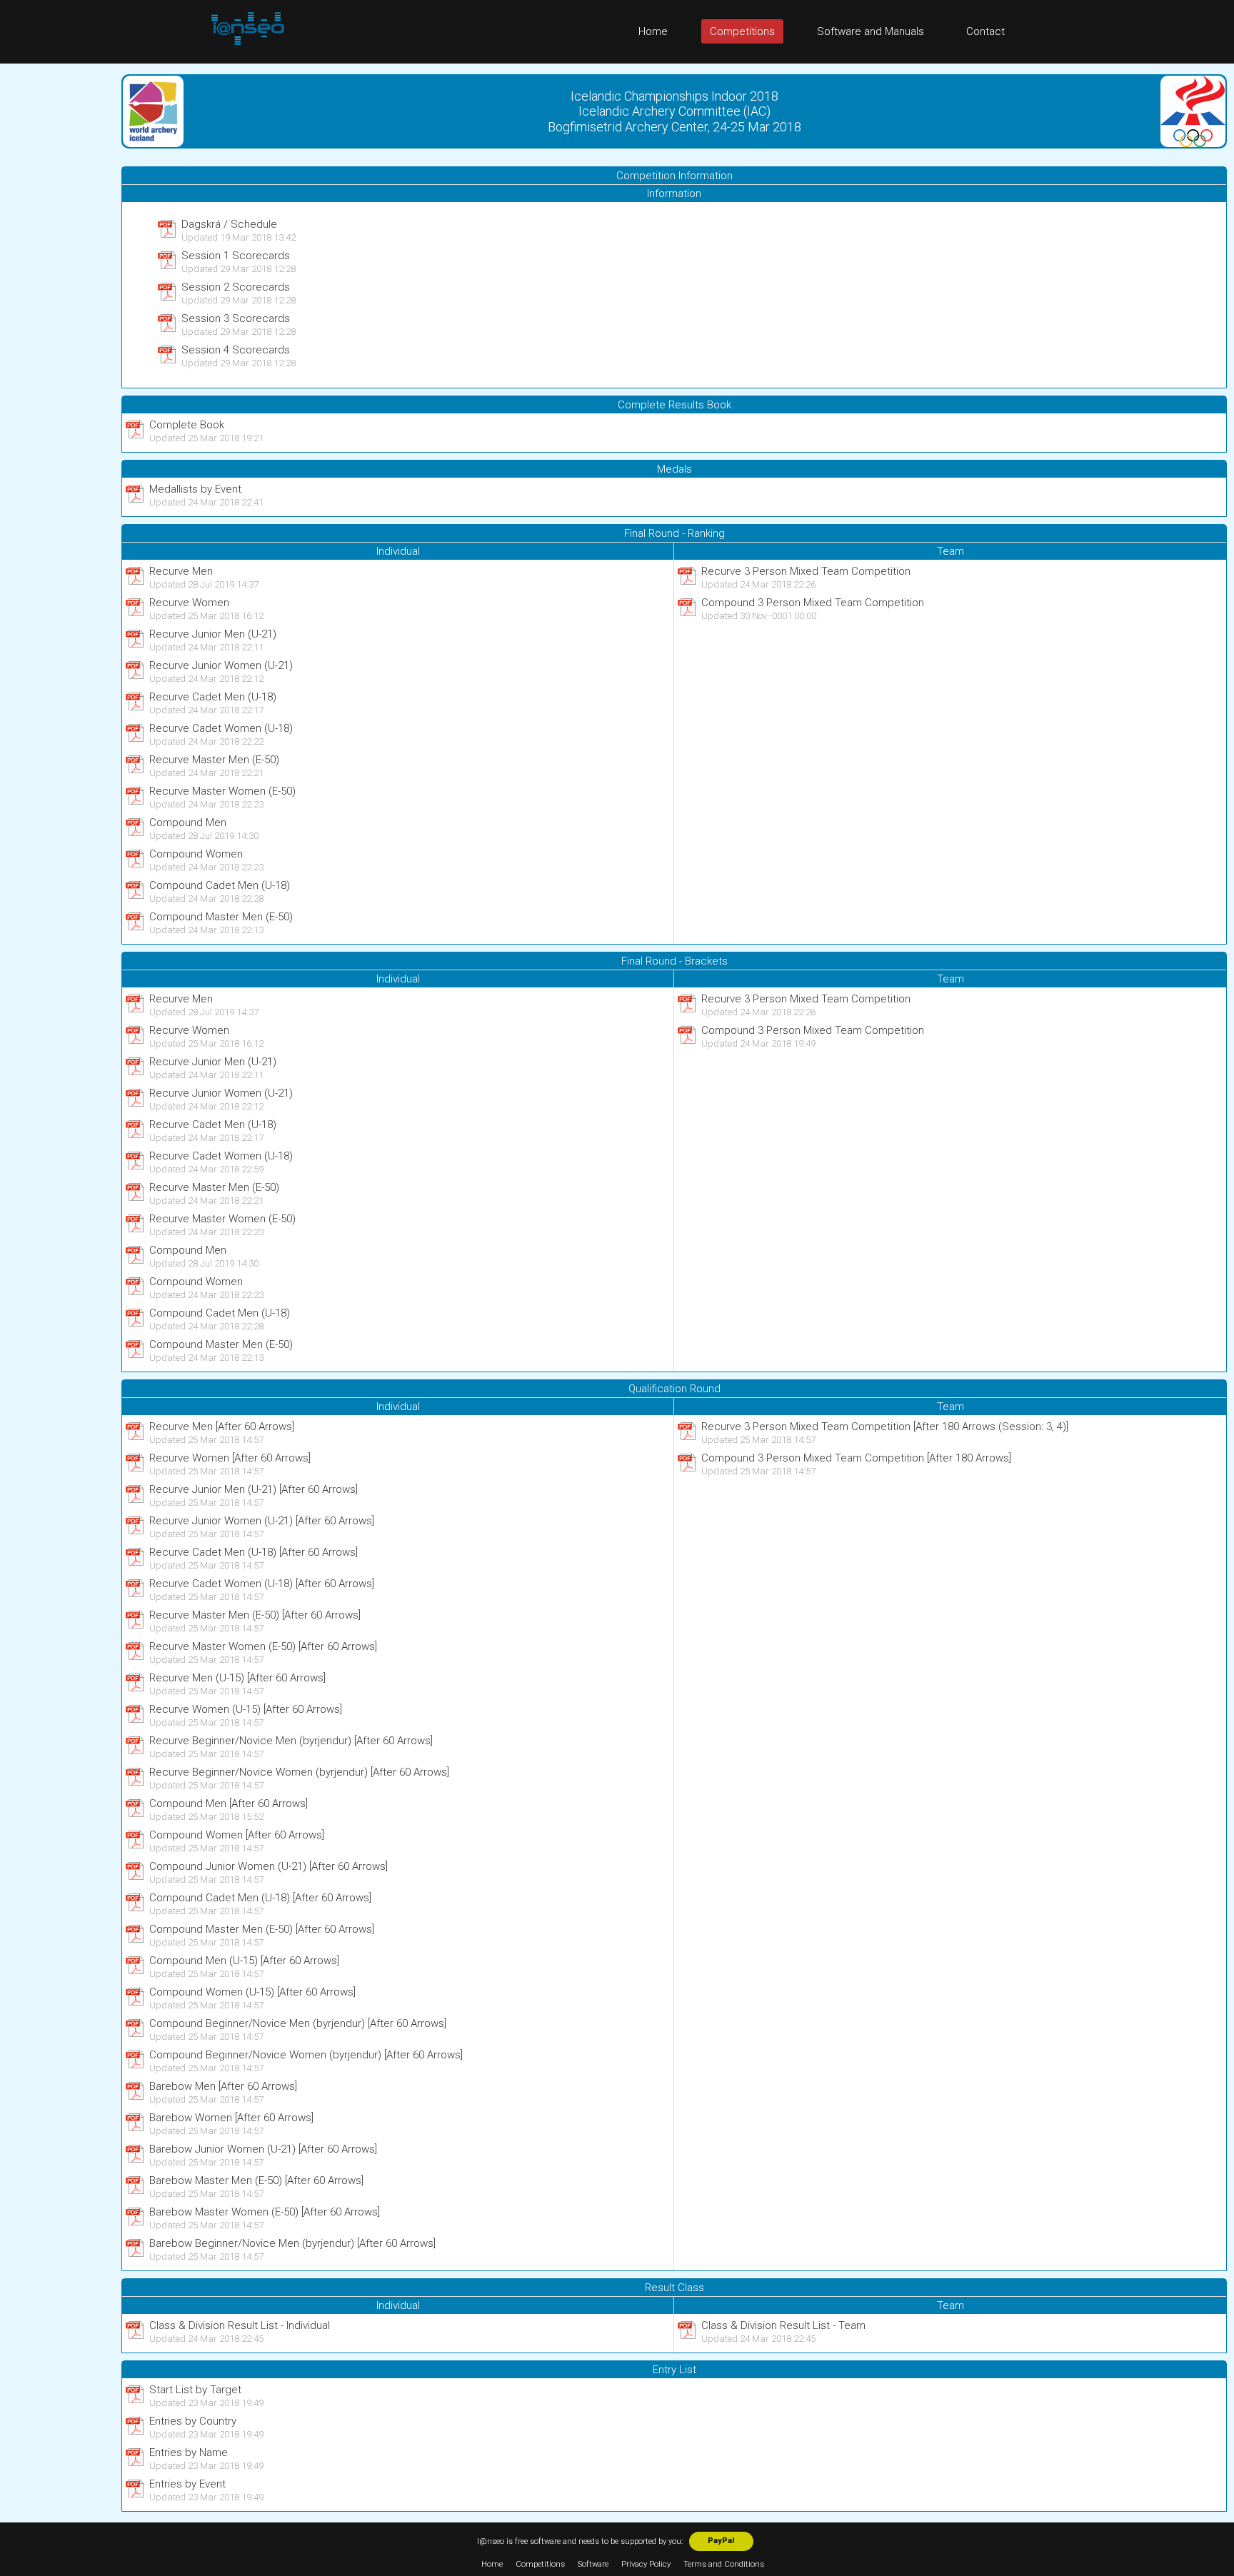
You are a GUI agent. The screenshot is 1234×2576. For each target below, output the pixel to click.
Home (653, 31)
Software (593, 2564)
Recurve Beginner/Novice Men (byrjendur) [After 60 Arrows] (291, 1741)
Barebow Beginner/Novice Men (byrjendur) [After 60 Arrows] (292, 2243)
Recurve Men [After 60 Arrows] (222, 1427)
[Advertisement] (57, 278)
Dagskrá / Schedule (229, 224)
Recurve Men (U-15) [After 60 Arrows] (237, 1678)
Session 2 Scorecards (236, 287)
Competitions (742, 31)
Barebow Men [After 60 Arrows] (223, 2086)
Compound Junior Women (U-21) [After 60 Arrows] (269, 1866)
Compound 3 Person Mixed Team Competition (813, 603)
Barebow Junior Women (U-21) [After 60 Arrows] (263, 2149)
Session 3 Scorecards (236, 318)
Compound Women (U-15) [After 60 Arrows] (252, 1992)
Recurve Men (181, 571)
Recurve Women (189, 603)
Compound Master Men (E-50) (221, 917)
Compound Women (196, 854)
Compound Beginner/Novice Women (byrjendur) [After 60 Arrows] (306, 2055)
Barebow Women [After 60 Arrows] (231, 2118)
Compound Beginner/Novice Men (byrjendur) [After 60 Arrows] (298, 2023)
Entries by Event (187, 2484)
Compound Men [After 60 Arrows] (229, 1803)
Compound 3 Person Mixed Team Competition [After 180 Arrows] (856, 1458)
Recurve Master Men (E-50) (214, 760)
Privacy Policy (646, 2564)
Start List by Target (195, 2390)
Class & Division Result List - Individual (240, 2325)
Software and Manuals (871, 31)
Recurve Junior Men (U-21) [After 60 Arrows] (254, 1489)
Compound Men (188, 822)
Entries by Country (193, 2421)
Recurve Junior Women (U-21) (221, 665)
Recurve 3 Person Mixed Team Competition (806, 571)
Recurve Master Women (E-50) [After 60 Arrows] (263, 1646)
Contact (985, 31)
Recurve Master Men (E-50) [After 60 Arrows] (255, 1615)
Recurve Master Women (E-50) (222, 791)
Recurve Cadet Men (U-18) (213, 697)
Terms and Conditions (724, 2564)
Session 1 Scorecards (236, 256)
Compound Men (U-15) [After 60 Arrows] (244, 1961)
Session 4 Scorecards (236, 350)
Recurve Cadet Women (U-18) (221, 728)
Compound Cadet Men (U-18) (220, 885)
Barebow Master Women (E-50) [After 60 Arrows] (265, 2212)
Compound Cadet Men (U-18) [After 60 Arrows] (260, 1898)
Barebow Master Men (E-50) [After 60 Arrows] (256, 2180)
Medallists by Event (195, 489)
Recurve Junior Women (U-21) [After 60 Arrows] (262, 1521)
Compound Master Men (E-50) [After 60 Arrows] (262, 1929)
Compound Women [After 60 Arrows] (237, 1835)
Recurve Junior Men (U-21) (213, 634)
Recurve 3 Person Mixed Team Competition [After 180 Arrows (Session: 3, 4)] (885, 1427)
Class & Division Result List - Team (783, 2325)
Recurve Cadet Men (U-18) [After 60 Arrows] (254, 1552)
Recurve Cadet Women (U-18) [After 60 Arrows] (262, 1584)
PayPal (721, 2541)
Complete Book (187, 425)
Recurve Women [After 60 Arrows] (230, 1458)
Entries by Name (189, 2452)
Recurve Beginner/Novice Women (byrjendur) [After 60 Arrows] (299, 1772)
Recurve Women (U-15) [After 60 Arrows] (246, 1709)
